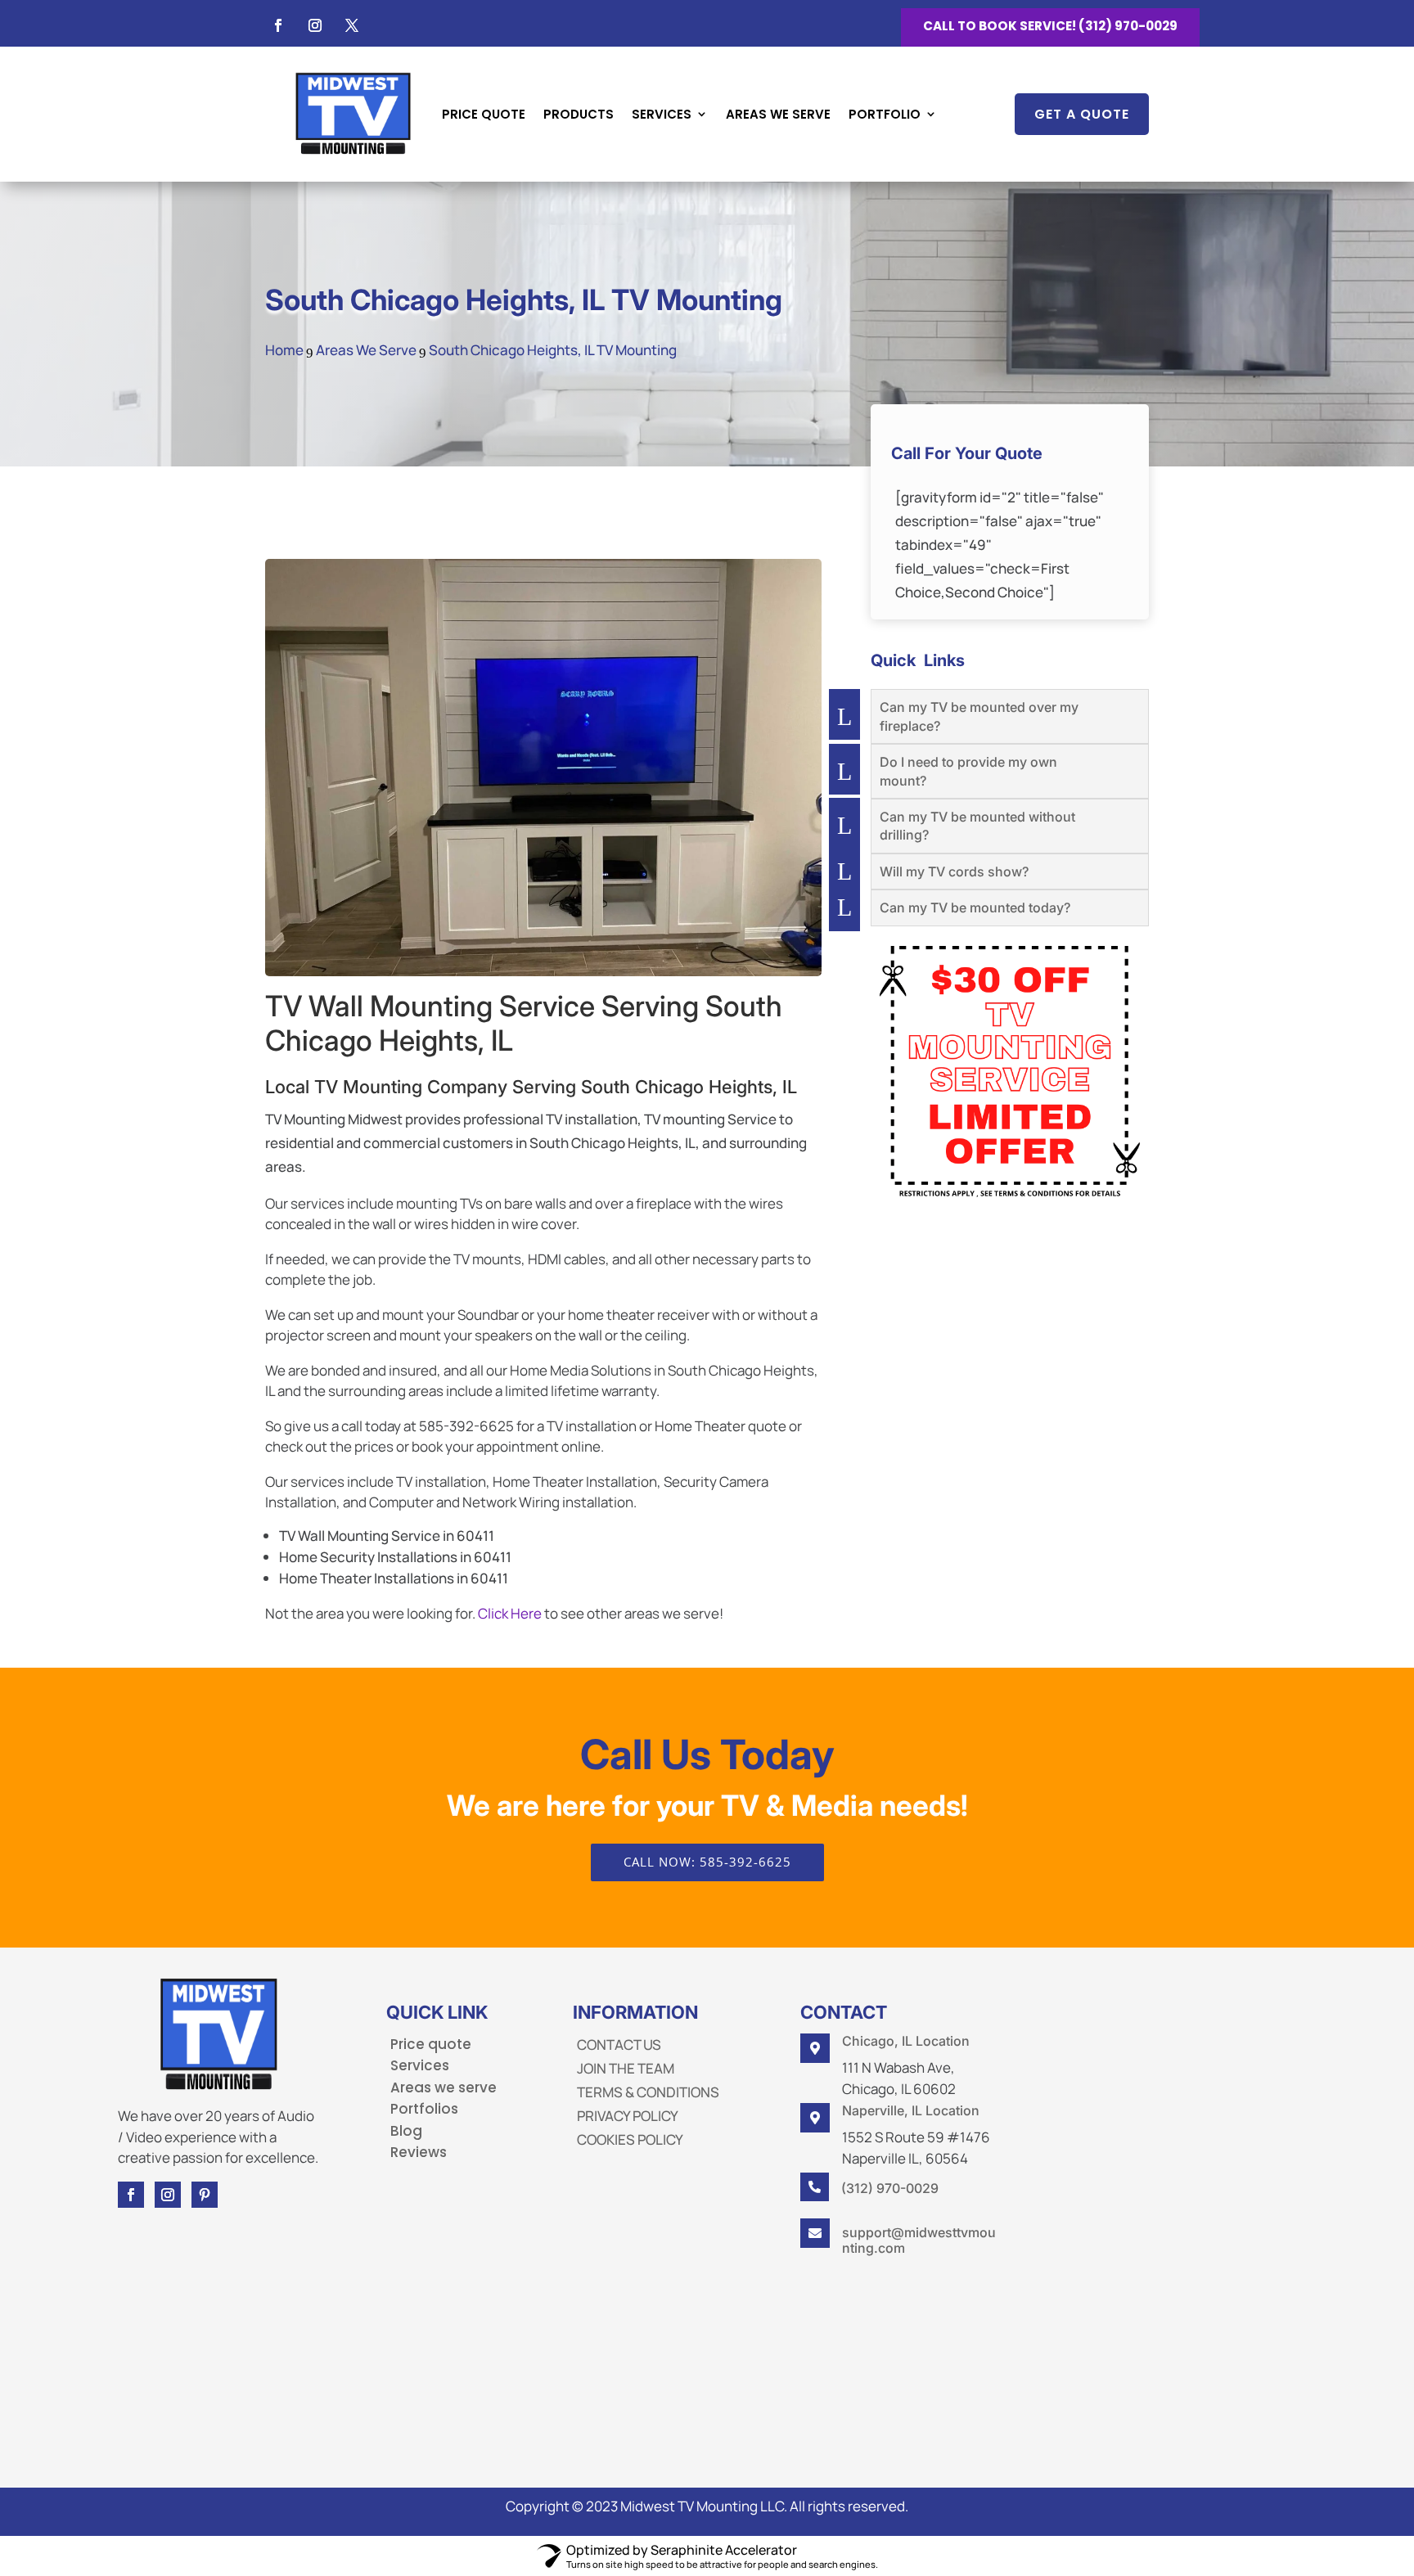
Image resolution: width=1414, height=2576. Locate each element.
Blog (406, 2131)
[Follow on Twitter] (352, 25)
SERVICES (662, 114)
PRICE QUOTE (484, 114)
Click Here (510, 1613)
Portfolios (424, 2109)
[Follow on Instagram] (315, 25)
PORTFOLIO (885, 114)
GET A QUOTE (1082, 114)
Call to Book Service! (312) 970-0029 (1050, 26)
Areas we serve (444, 2087)
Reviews (419, 2152)
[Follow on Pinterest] (205, 2195)
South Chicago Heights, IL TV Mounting (524, 299)
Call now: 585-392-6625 (707, 1862)
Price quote (431, 2044)
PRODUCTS (579, 114)
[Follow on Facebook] (278, 25)
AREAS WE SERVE (778, 114)
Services (420, 2065)
